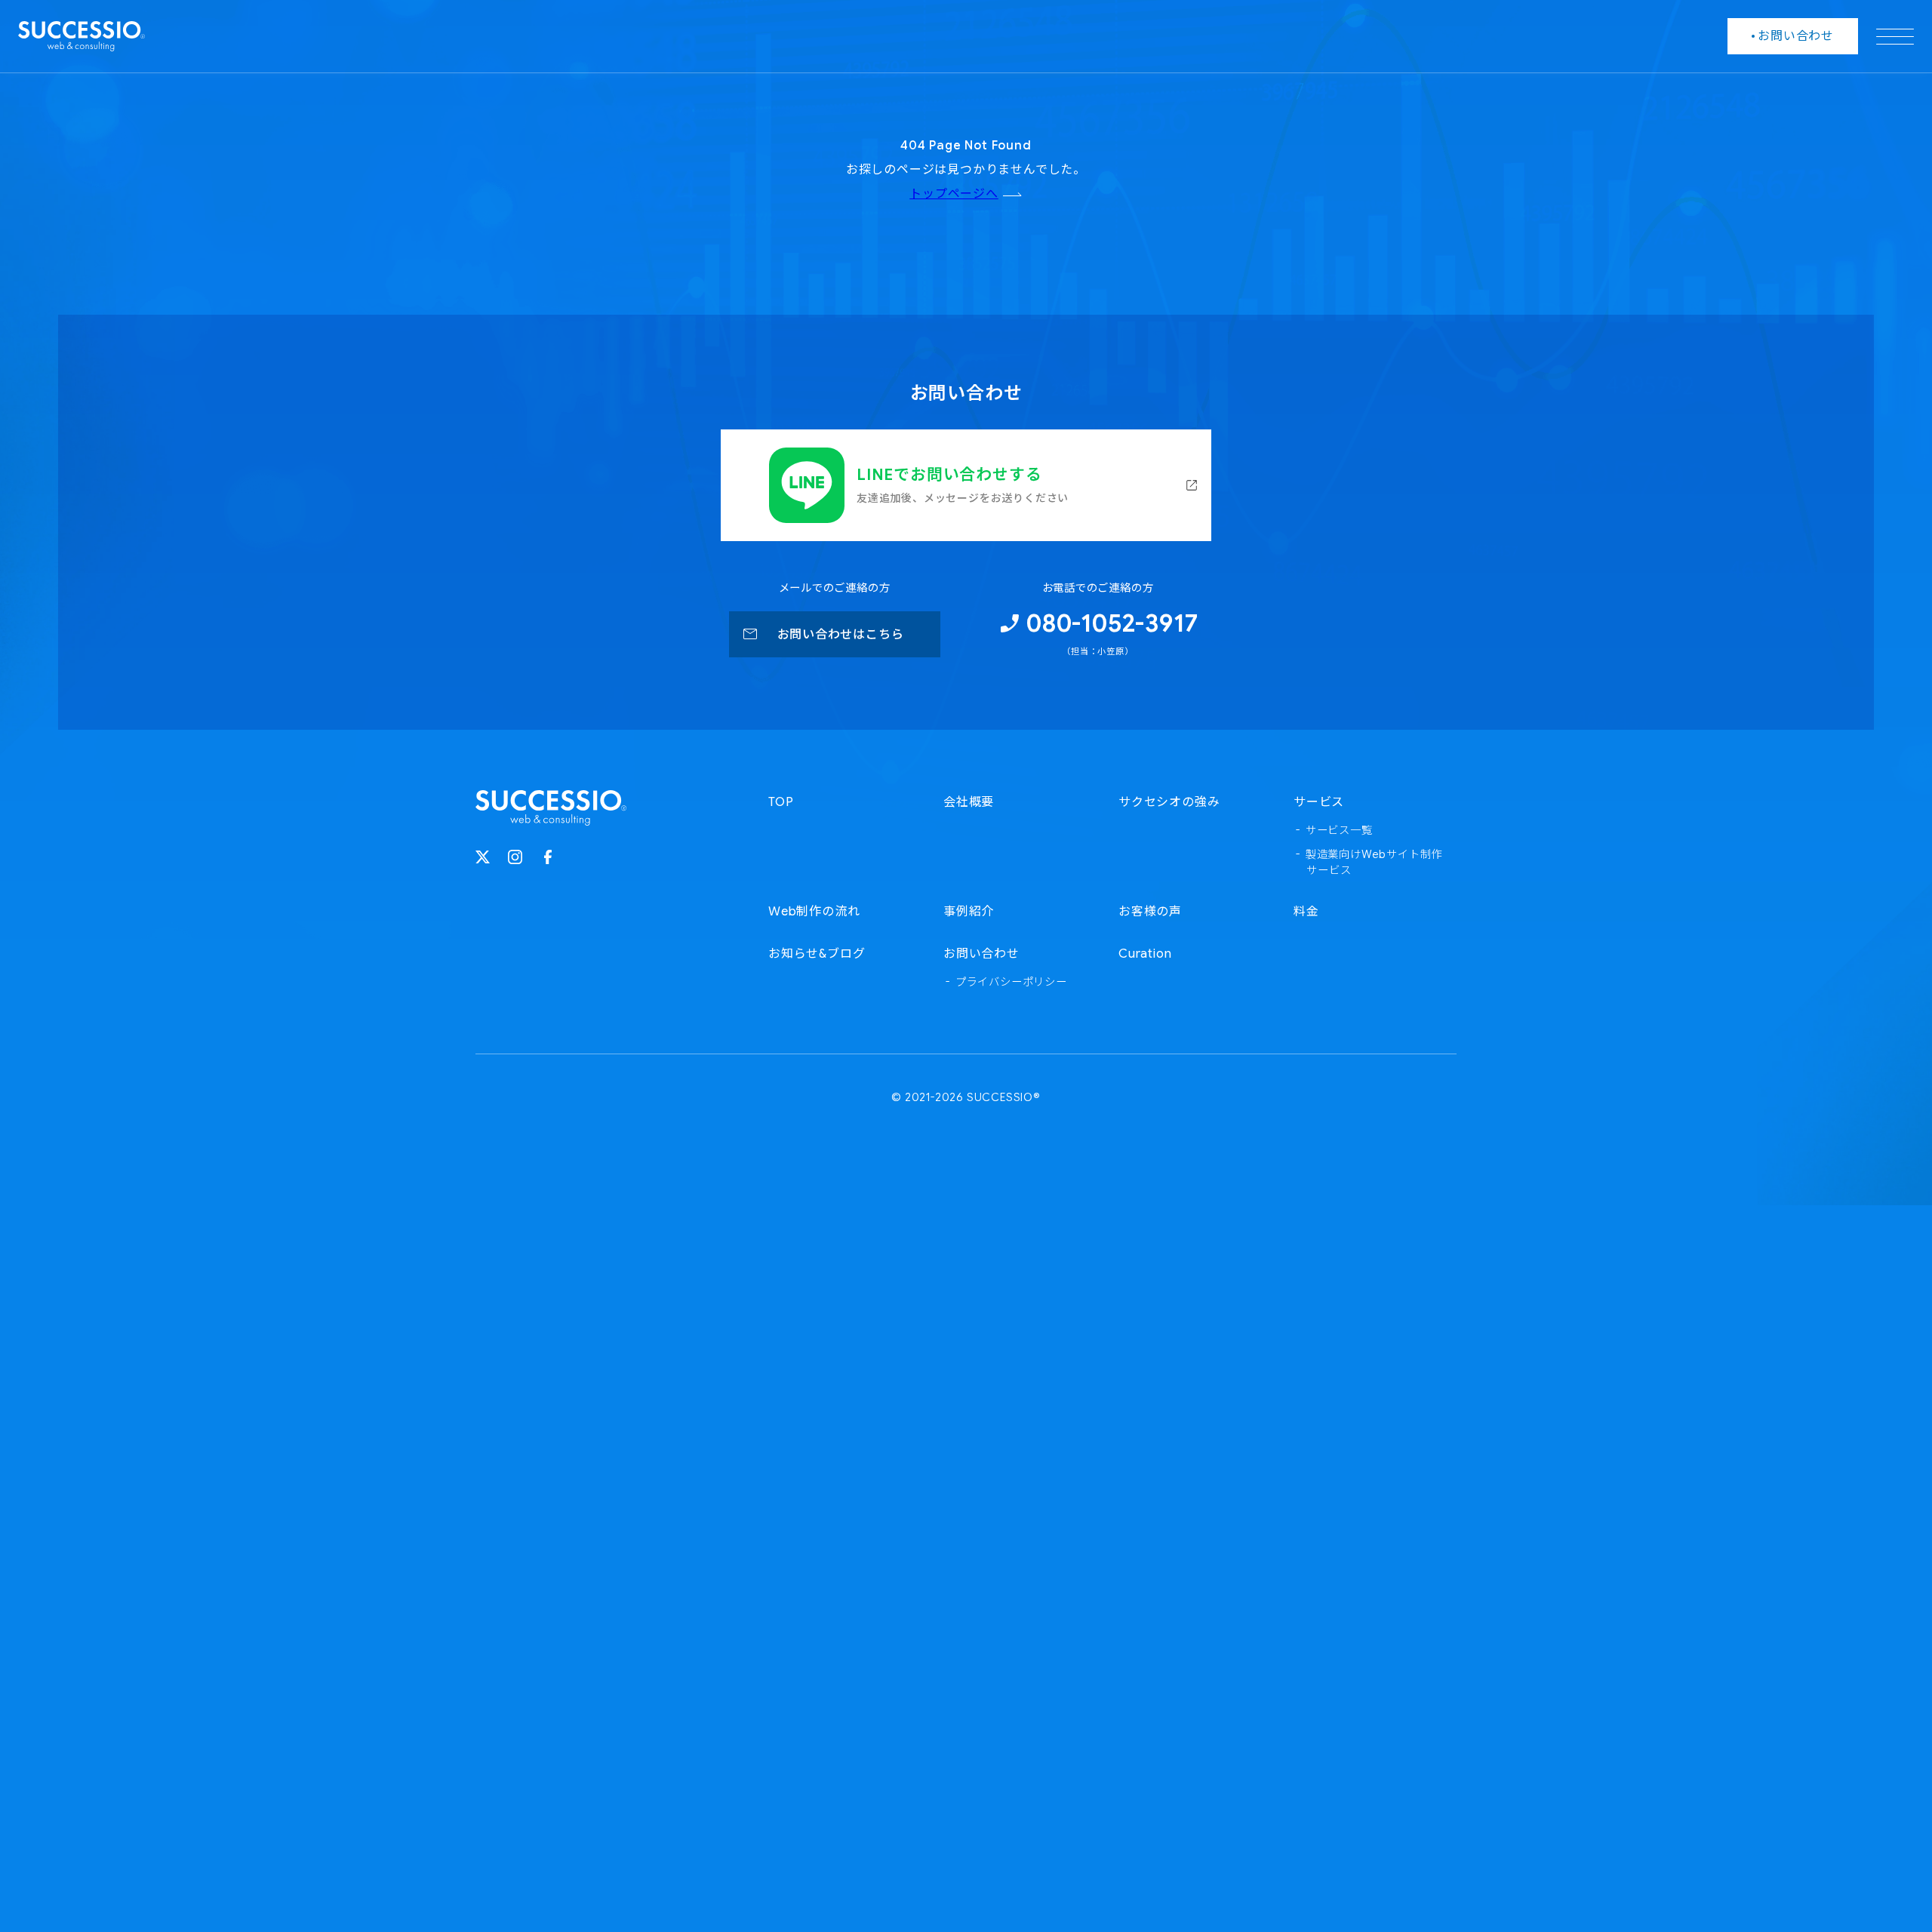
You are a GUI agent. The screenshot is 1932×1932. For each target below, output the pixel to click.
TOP (781, 802)
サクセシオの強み (1169, 802)
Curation (1145, 954)
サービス (1319, 802)
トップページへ (954, 194)
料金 (1306, 912)
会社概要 (969, 802)
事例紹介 (969, 912)
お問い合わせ (981, 954)
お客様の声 (1150, 912)
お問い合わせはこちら (841, 635)
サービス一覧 (1339, 830)
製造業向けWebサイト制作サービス (1374, 863)
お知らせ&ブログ (817, 954)
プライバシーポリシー (1011, 982)
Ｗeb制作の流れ (814, 912)
